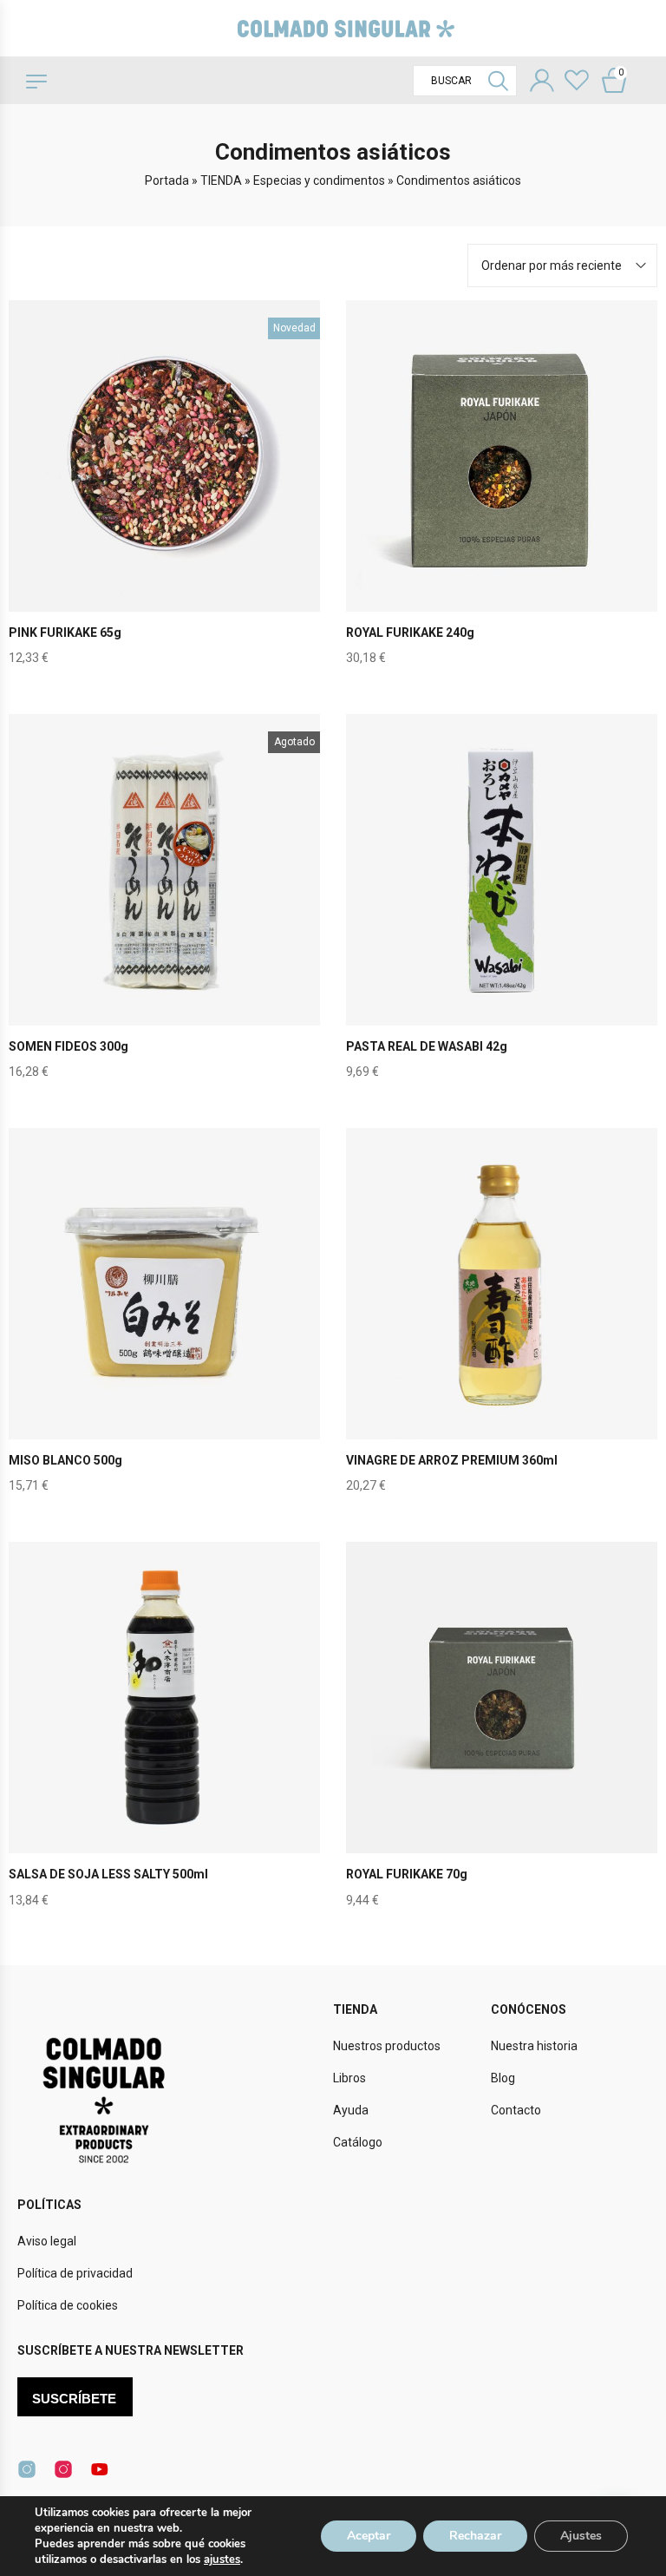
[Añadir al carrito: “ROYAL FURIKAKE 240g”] (502, 491)
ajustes (222, 2560)
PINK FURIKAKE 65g (65, 633)
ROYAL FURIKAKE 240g (410, 633)
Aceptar (369, 2536)
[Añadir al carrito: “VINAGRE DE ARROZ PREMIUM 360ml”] (502, 1320)
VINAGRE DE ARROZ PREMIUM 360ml (452, 1460)
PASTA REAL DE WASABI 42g (427, 1046)
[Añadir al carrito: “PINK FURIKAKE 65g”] (165, 491)
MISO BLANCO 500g (65, 1460)
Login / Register (542, 82)
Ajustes (581, 2536)
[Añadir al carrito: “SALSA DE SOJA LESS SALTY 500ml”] (165, 1734)
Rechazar (475, 2536)
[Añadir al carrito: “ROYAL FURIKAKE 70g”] (502, 1734)
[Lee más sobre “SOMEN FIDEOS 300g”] (165, 905)
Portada (167, 180)
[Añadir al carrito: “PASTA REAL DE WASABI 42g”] (502, 905)
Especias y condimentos (319, 180)
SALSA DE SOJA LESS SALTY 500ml (108, 1874)
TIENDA (221, 180)
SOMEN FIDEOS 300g (69, 1046)
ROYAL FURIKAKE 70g (407, 1874)
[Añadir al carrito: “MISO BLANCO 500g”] (165, 1320)
